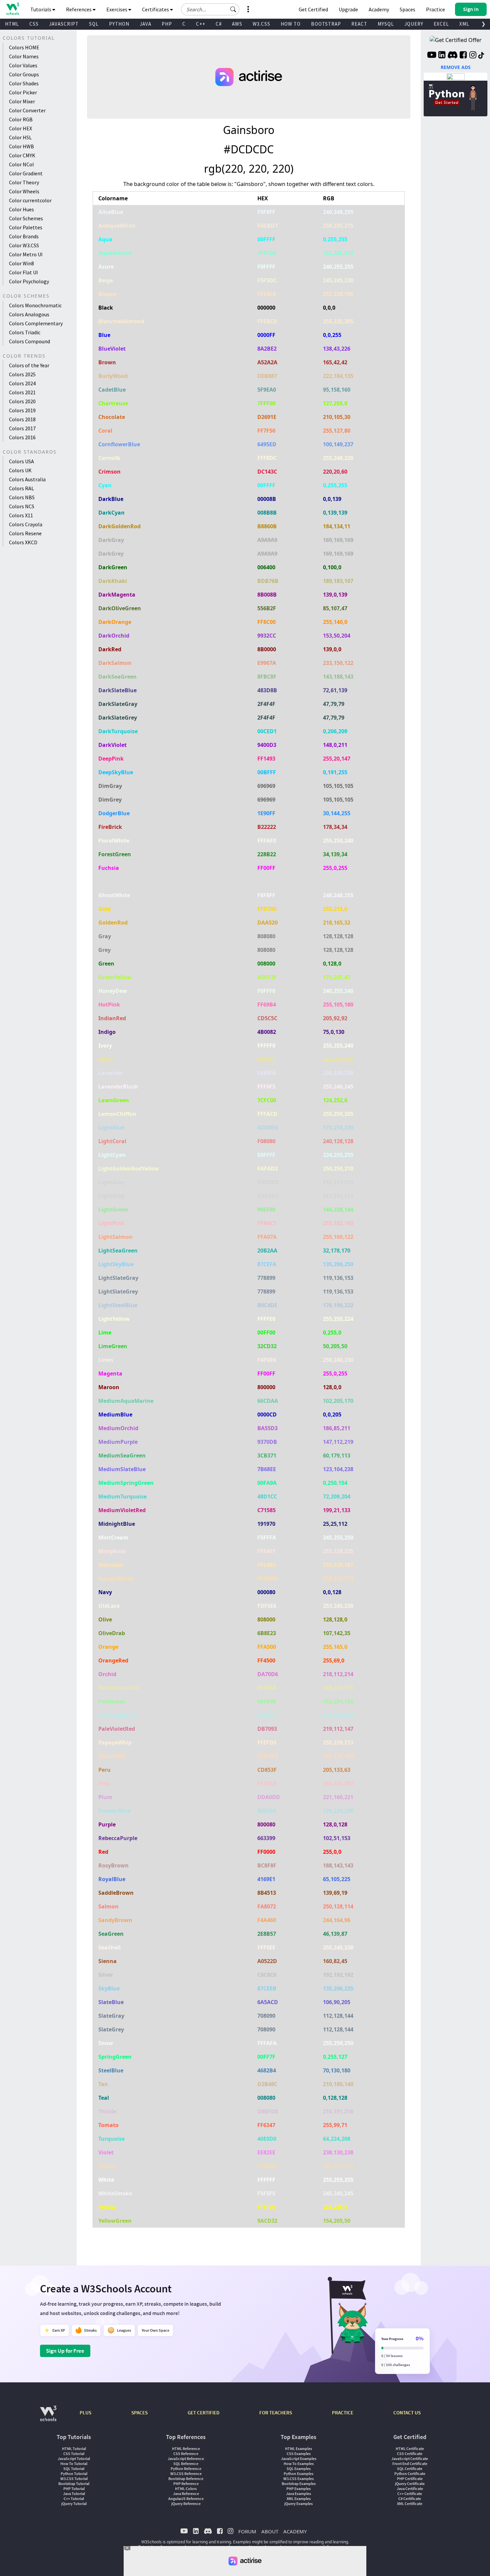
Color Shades (24, 83)
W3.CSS (261, 24)
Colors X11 (21, 515)
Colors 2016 (22, 437)
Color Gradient (26, 173)
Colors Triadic (25, 332)
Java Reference (186, 2494)
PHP (167, 24)
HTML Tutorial (74, 2449)
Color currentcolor (30, 200)
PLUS (85, 2413)
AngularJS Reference (186, 2499)
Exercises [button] (117, 9)
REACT (359, 24)
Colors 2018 (22, 419)
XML (464, 24)
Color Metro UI (26, 254)
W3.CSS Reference (186, 2474)
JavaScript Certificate (410, 2459)
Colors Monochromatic (35, 305)
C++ (201, 24)
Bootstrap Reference (186, 2479)
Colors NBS (22, 497)
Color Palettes (26, 227)
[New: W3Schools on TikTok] (481, 56)
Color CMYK (22, 155)
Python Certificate (410, 2474)
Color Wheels (24, 191)
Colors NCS (22, 506)
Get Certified (313, 9)
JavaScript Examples (299, 2459)
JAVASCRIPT (64, 24)
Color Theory (24, 182)
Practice (435, 9)
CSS (34, 24)
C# (219, 24)
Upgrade (348, 9)
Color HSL (20, 137)
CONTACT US (407, 2413)
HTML (12, 24)
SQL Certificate (410, 2469)
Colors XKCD (23, 542)
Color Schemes (26, 218)
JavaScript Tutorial (74, 2459)
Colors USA (21, 461)
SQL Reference (186, 2464)
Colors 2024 (22, 383)
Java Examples (298, 2494)
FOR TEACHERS (276, 2413)
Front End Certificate (410, 2464)
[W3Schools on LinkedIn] (442, 56)
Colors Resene (25, 533)
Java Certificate (410, 2489)
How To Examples (299, 2464)
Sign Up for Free (65, 2351)
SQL (94, 24)
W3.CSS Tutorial (74, 2479)
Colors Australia (27, 479)
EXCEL (441, 24)
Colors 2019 (22, 410)
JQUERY (414, 24)
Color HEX (20, 128)
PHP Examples (298, 2489)
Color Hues (21, 209)
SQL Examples (299, 2469)
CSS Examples (299, 2454)
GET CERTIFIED (203, 2413)
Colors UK (20, 470)
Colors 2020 (22, 401)
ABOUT (270, 2531)
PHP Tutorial (74, 2489)
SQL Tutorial (74, 2469)
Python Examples (298, 2474)
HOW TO (291, 24)
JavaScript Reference (186, 2459)
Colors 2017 (22, 428)
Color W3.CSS (24, 245)
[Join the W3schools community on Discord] (452, 56)
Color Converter (27, 110)
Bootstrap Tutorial (74, 2484)
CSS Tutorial (74, 2454)
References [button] (79, 9)
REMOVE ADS (456, 67)
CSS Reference (186, 2454)
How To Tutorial (74, 2464)
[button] (233, 9)
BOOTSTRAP (326, 24)
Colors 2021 (22, 392)
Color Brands (24, 236)
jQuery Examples (298, 2504)
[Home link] (12, 9)
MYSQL (386, 24)
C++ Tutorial (74, 2499)
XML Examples (299, 2499)
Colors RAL (21, 488)
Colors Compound (29, 341)
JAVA (145, 24)
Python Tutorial (74, 2474)
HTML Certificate (410, 2449)
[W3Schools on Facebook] (463, 56)
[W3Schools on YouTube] (432, 56)
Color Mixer (22, 101)
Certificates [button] (156, 9)
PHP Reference (186, 2484)
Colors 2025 (22, 374)
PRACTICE (343, 2413)
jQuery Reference (186, 2504)
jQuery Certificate (410, 2484)
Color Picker (23, 92)
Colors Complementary (36, 323)
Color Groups (24, 74)
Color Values (23, 65)
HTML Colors (186, 2489)
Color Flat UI (23, 272)
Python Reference (186, 2469)
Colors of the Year (29, 365)
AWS (237, 24)
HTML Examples (298, 2449)
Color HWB (21, 146)
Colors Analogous (29, 314)
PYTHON (119, 24)
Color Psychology (29, 281)
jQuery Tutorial (74, 2504)
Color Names (24, 56)
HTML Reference (186, 2449)
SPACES (139, 2413)
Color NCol (21, 164)
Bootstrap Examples (299, 2484)
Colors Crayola (26, 524)
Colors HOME (24, 47)
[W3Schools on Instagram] (473, 56)
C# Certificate (410, 2499)
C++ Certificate (410, 2494)
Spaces (407, 9)
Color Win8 (21, 263)
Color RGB (21, 119)
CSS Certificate (410, 2454)
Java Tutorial (74, 2494)
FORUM (247, 2531)
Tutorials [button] (41, 9)
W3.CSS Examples (298, 2479)
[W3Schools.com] (48, 2417)
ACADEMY (295, 2531)
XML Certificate (410, 2504)
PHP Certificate (410, 2479)
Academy (379, 9)
